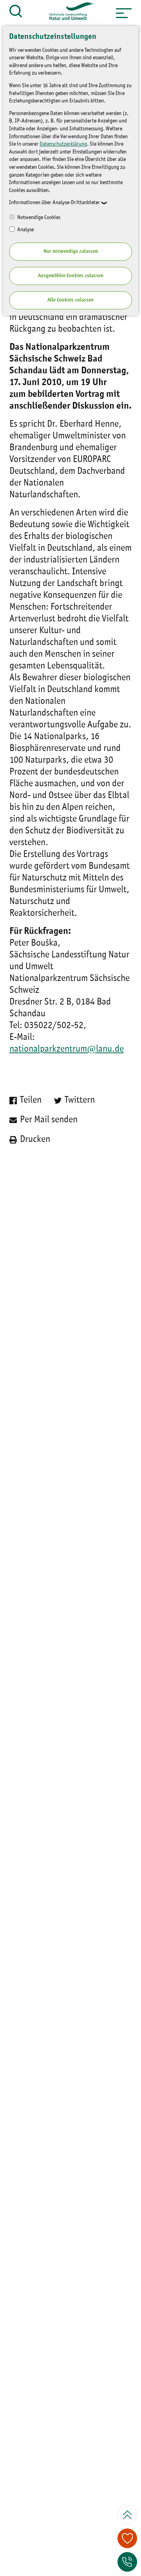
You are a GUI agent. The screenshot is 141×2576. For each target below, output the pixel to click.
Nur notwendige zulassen (71, 251)
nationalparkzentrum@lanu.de (67, 1049)
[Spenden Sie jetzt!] (127, 2538)
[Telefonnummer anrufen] (127, 2562)
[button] (124, 13)
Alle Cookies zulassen (70, 300)
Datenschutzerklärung (63, 144)
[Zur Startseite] (69, 13)
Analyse (25, 230)
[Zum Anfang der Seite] (127, 2515)
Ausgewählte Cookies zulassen (71, 276)
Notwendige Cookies (38, 217)
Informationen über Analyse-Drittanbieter (54, 203)
